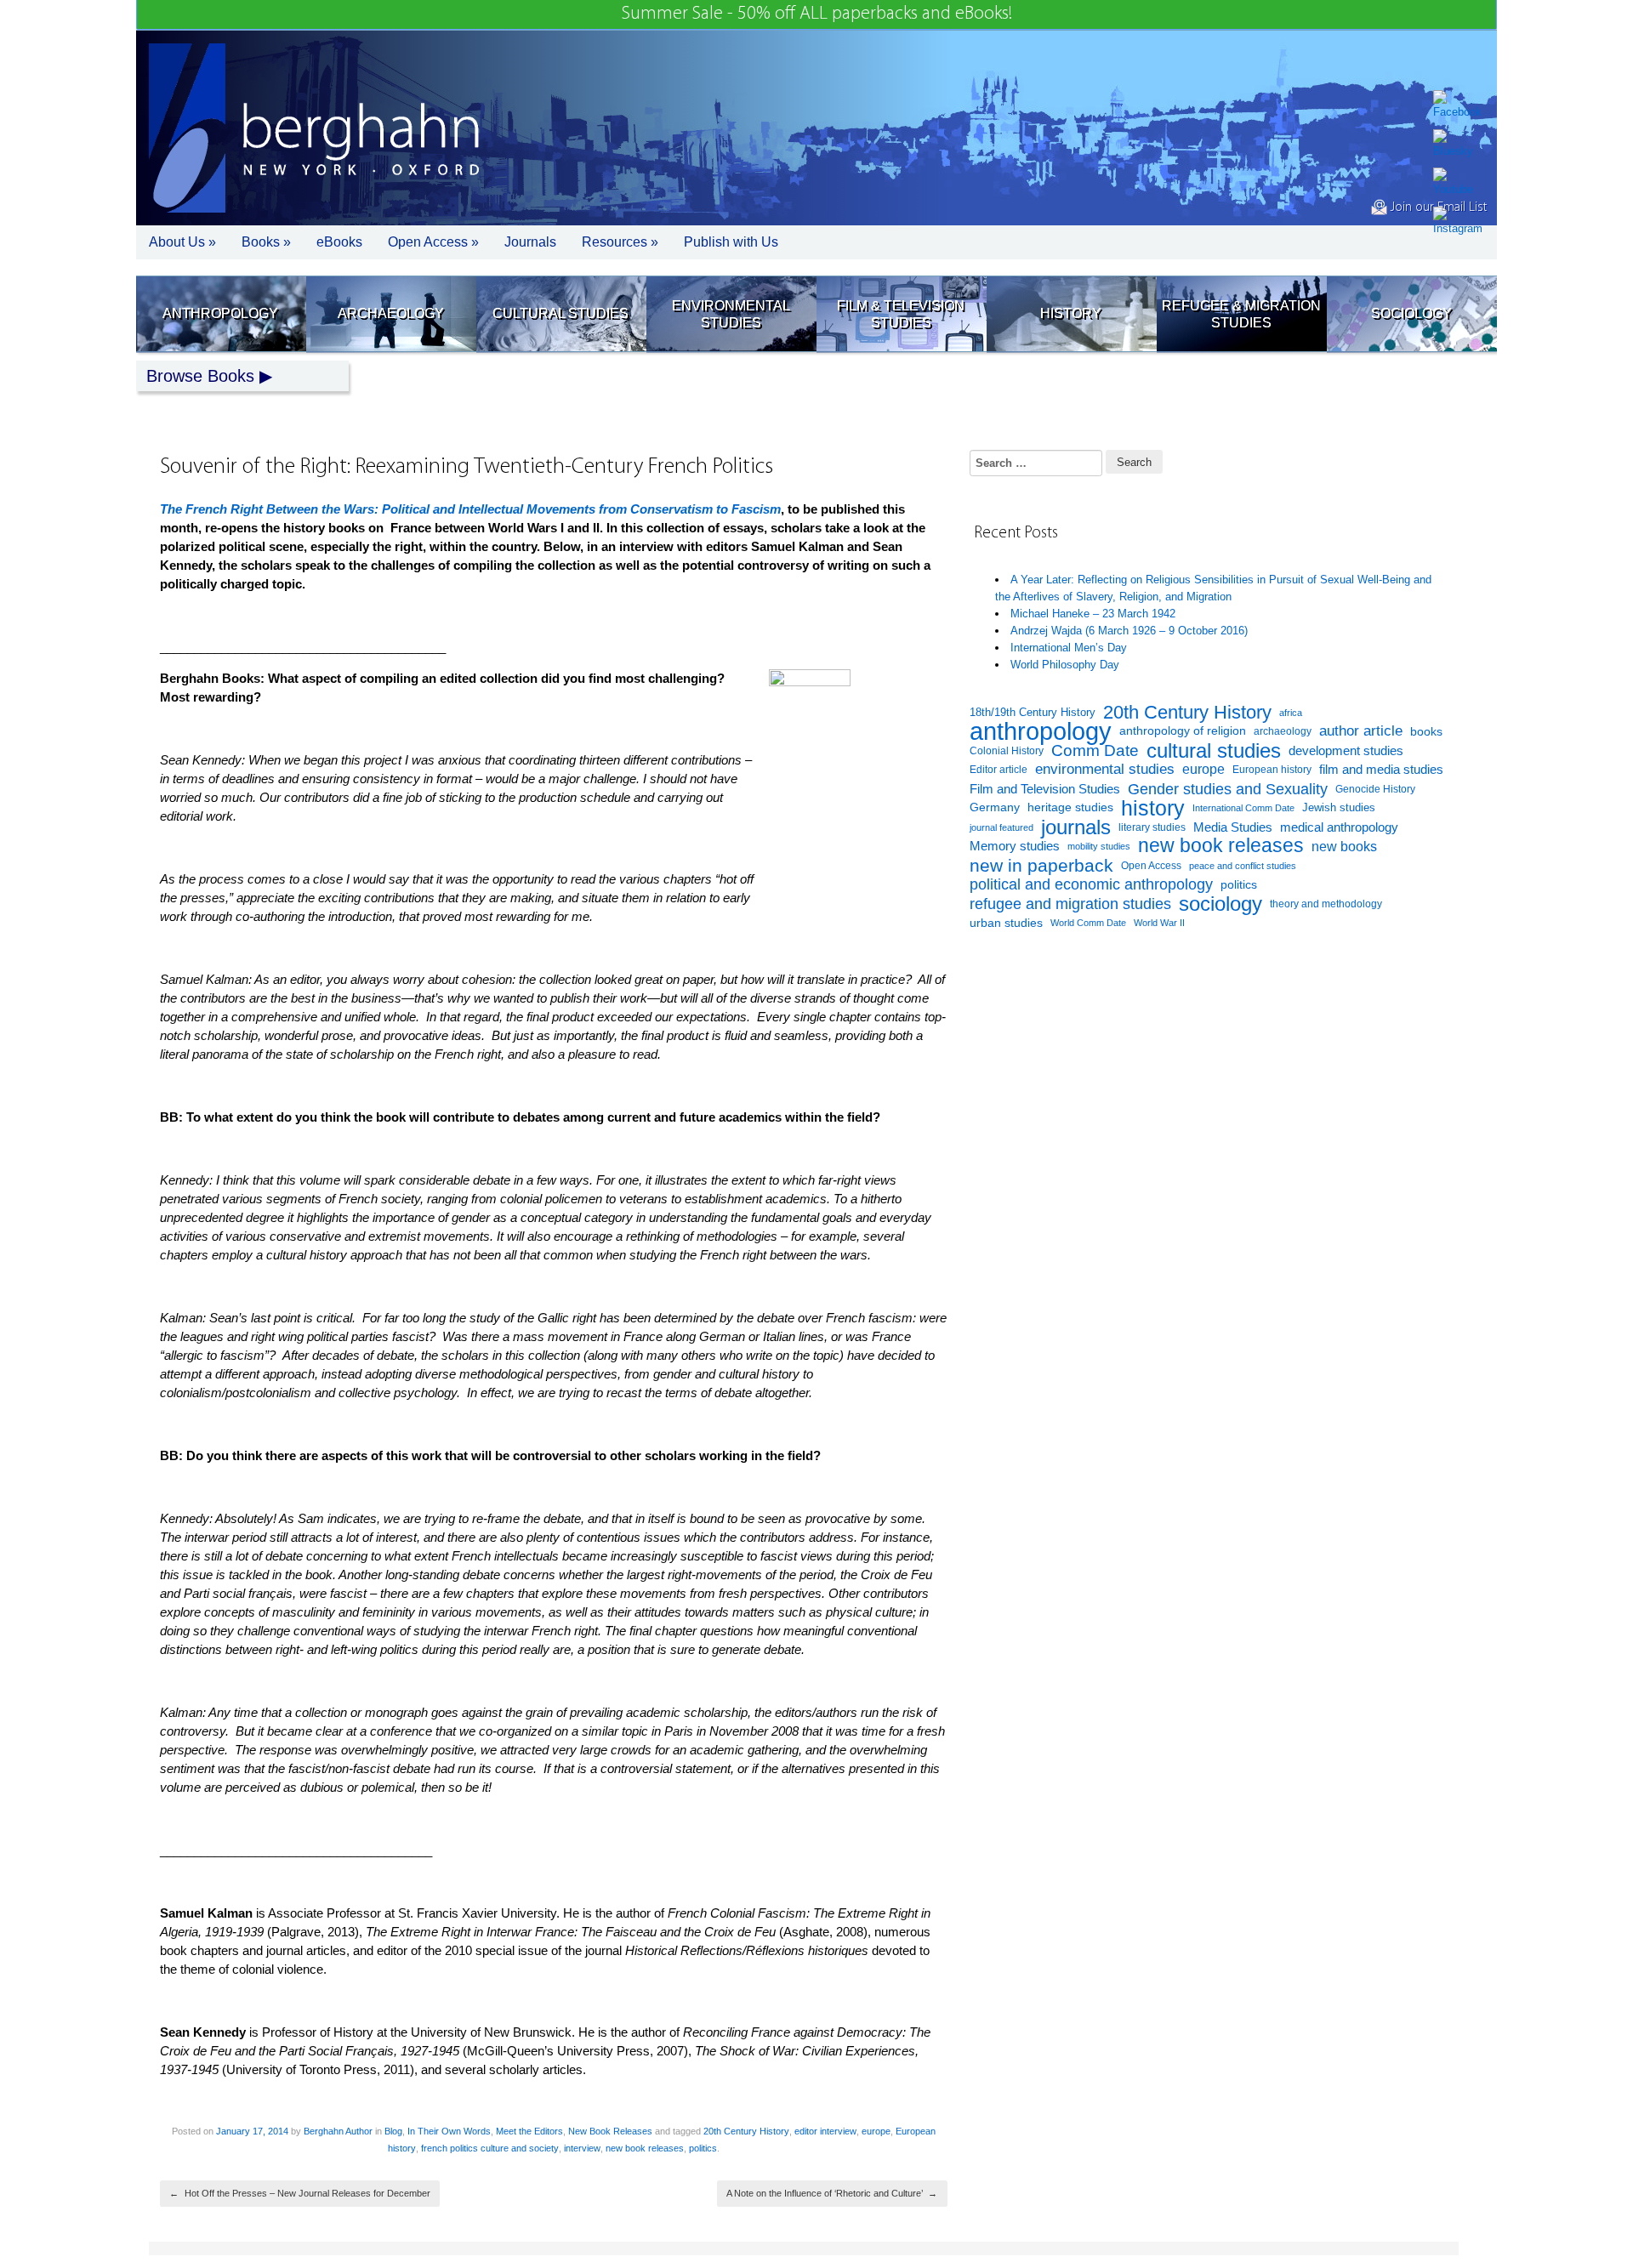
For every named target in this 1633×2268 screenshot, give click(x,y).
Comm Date (1095, 750)
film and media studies (1381, 770)
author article (1361, 731)
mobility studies (1099, 846)
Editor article (999, 769)
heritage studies (1070, 807)
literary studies (1152, 827)
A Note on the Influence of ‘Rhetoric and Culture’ (832, 2193)
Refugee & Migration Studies (1241, 314)
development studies (1346, 750)
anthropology (1041, 732)
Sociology (1411, 313)
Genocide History (1375, 789)
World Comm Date (1088, 923)
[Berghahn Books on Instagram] (1458, 222)
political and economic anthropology (1091, 884)
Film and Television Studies (1045, 789)
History (1071, 313)
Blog (393, 2131)
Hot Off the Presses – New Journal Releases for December (300, 2193)
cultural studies (1214, 751)
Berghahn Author (338, 2131)
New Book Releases (610, 2131)
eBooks (339, 242)
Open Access (1151, 866)
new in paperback (1041, 866)
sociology (1220, 904)
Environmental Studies (731, 314)
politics (703, 2148)
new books (1344, 846)
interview (582, 2148)
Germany (995, 807)
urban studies (1006, 923)
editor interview (825, 2131)
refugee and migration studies (1070, 904)
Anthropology (220, 313)
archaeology (1283, 731)
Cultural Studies (560, 313)
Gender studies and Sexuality (1228, 789)
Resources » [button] (620, 242)
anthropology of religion (1183, 731)
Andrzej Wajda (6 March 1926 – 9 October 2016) (1129, 631)
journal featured (1001, 827)
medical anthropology (1339, 827)
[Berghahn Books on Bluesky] (1458, 145)
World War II (1159, 923)
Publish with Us (731, 242)
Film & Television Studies (901, 314)
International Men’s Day (1069, 648)
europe (876, 2131)
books (1426, 731)
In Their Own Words (449, 2131)
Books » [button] (266, 242)
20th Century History (746, 2131)
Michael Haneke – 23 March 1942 (1093, 614)
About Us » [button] (182, 242)
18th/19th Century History (1033, 712)
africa (1291, 713)
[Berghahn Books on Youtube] (1458, 183)
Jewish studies (1339, 807)
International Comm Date (1243, 808)
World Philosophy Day (1065, 665)
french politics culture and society (490, 2148)
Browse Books (200, 376)
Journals (530, 242)
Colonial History (1007, 751)
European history (1272, 770)
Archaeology (391, 313)
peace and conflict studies (1243, 866)
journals (1076, 828)
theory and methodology (1326, 904)
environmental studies (1105, 769)
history (1153, 808)
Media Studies (1233, 827)
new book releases (645, 2148)
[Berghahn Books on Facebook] (1458, 105)
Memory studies (1015, 846)
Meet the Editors (529, 2131)
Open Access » (433, 242)
